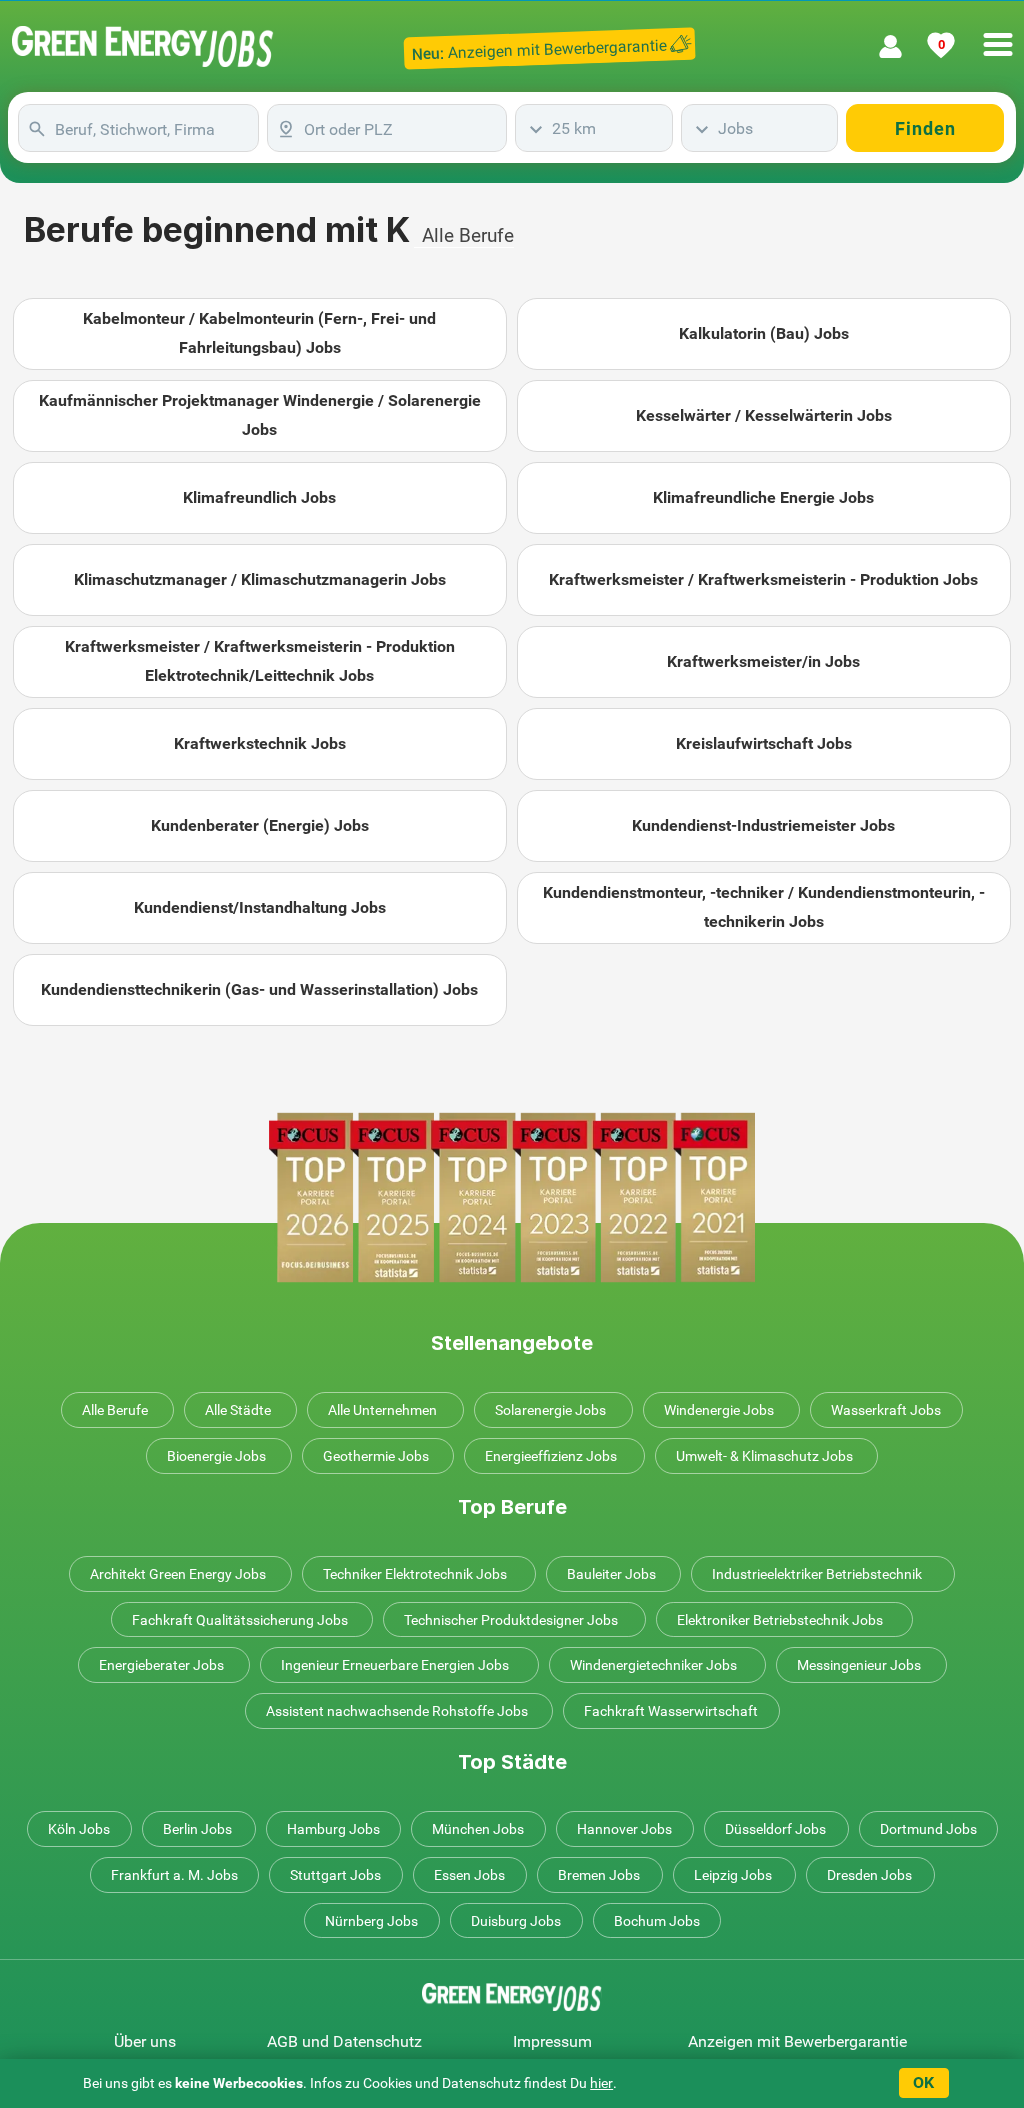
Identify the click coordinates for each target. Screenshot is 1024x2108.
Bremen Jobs (599, 1875)
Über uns (145, 2041)
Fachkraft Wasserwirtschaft (671, 1711)
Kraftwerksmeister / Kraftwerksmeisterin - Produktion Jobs (763, 579)
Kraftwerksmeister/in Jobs (763, 661)
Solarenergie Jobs (550, 1410)
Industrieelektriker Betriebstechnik (817, 1574)
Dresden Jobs (869, 1875)
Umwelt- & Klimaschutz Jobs (764, 1456)
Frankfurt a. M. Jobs (174, 1875)
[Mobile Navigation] (998, 33)
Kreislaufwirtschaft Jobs (764, 743)
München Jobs (478, 1829)
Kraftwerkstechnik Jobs (260, 743)
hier (601, 2083)
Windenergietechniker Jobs (653, 1665)
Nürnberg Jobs (371, 1921)
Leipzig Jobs (733, 1875)
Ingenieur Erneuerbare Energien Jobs (395, 1665)
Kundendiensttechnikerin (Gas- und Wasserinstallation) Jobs (259, 989)
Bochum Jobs (657, 1921)
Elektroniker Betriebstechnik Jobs (780, 1620)
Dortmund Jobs (928, 1829)
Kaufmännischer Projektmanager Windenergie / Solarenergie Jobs (260, 415)
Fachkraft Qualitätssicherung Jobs (240, 1620)
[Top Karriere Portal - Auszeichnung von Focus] (512, 1197)
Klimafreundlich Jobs (259, 497)
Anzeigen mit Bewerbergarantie (797, 2041)
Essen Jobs (469, 1875)
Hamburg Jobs (333, 1829)
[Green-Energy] (143, 46)
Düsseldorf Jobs (775, 1829)
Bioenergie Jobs (216, 1456)
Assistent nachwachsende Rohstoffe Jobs (397, 1711)
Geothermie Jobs (376, 1456)
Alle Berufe (468, 236)
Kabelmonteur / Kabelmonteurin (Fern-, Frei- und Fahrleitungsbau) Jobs (259, 333)
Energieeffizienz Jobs (551, 1456)
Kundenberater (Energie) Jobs (260, 825)
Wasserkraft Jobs (886, 1410)
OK (923, 2082)
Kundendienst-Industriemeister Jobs (763, 825)
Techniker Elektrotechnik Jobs (415, 1574)
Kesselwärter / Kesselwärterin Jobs (764, 415)
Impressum (552, 2041)
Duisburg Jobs (516, 1921)
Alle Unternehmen (382, 1410)
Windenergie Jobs (719, 1410)
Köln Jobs (79, 1829)
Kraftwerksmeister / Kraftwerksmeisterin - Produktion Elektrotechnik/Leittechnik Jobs (260, 661)
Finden (925, 128)
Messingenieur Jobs (859, 1665)
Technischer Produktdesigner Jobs (511, 1620)
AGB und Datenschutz (344, 2041)
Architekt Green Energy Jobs (178, 1574)
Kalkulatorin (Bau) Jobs (764, 333)
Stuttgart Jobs (335, 1875)
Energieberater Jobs (161, 1665)
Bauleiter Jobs (611, 1574)
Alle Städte (238, 1410)
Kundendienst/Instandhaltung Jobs (260, 907)
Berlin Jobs (197, 1829)
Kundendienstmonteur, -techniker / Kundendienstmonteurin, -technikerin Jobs (764, 907)
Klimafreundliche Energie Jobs (763, 497)
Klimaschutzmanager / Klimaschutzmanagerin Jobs (260, 579)
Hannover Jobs (624, 1829)
